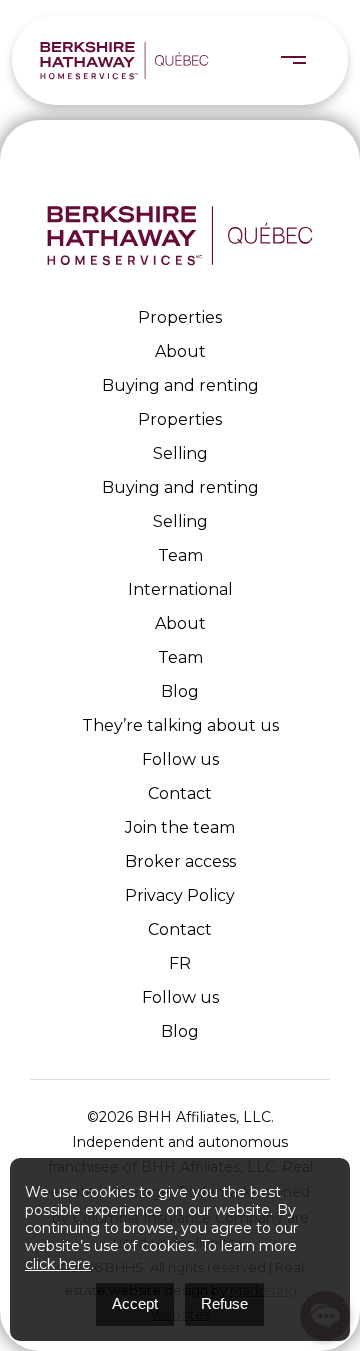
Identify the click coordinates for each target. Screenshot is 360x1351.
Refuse (224, 1303)
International (180, 589)
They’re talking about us (180, 725)
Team (180, 555)
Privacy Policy (180, 895)
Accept (135, 1303)
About (180, 351)
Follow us (180, 759)
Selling (180, 453)
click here (58, 1264)
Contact (180, 793)
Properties (180, 317)
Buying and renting (180, 385)
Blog (180, 691)
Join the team (180, 827)
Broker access (180, 861)
